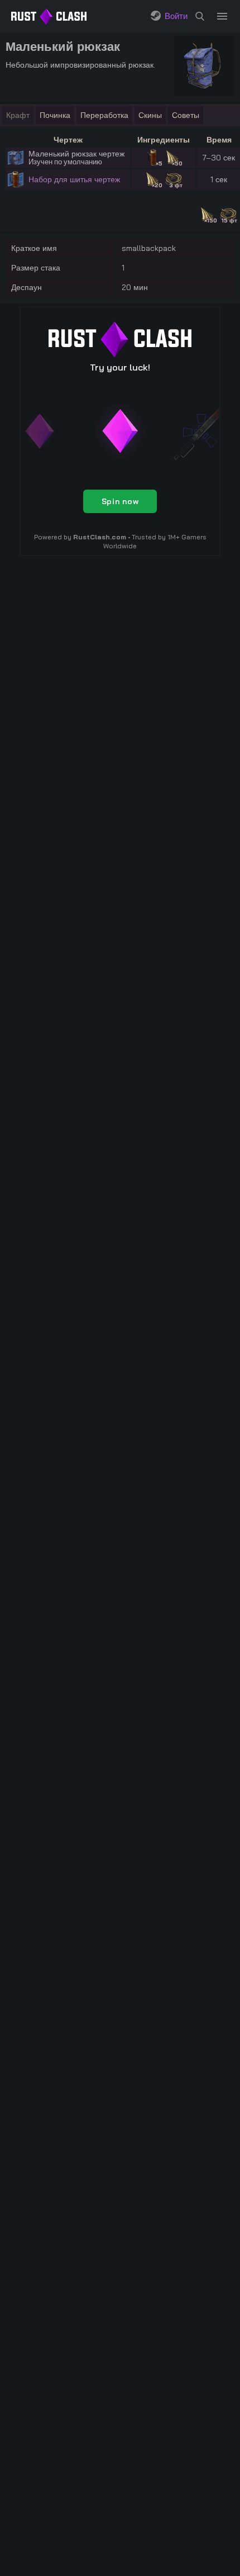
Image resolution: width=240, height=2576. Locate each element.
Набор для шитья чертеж (74, 179)
